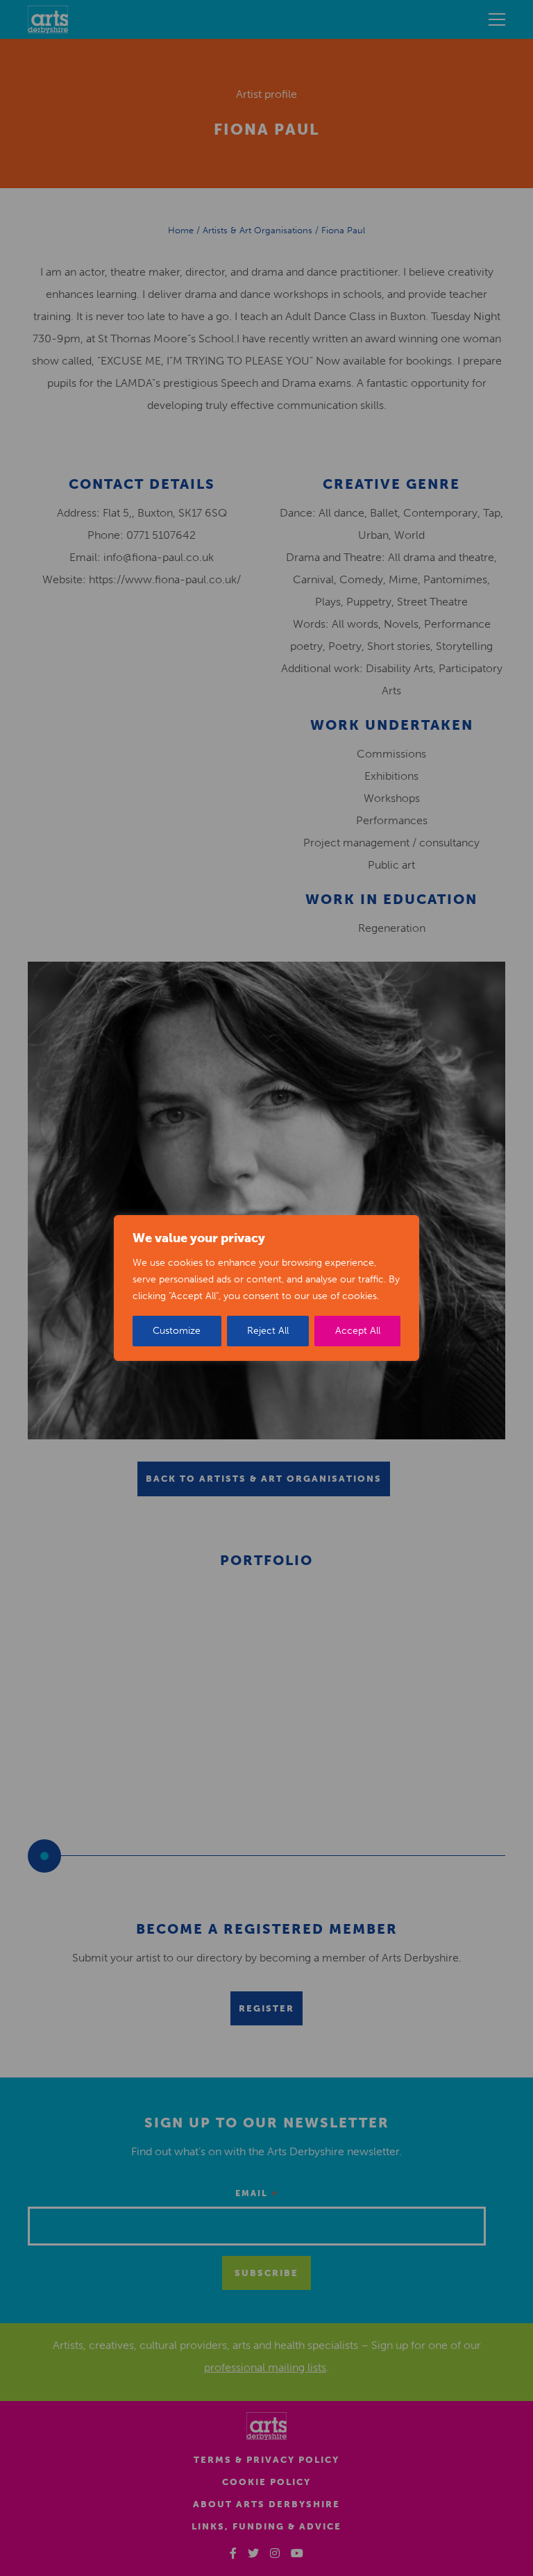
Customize (177, 1331)
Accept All (358, 1331)
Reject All (268, 1331)
